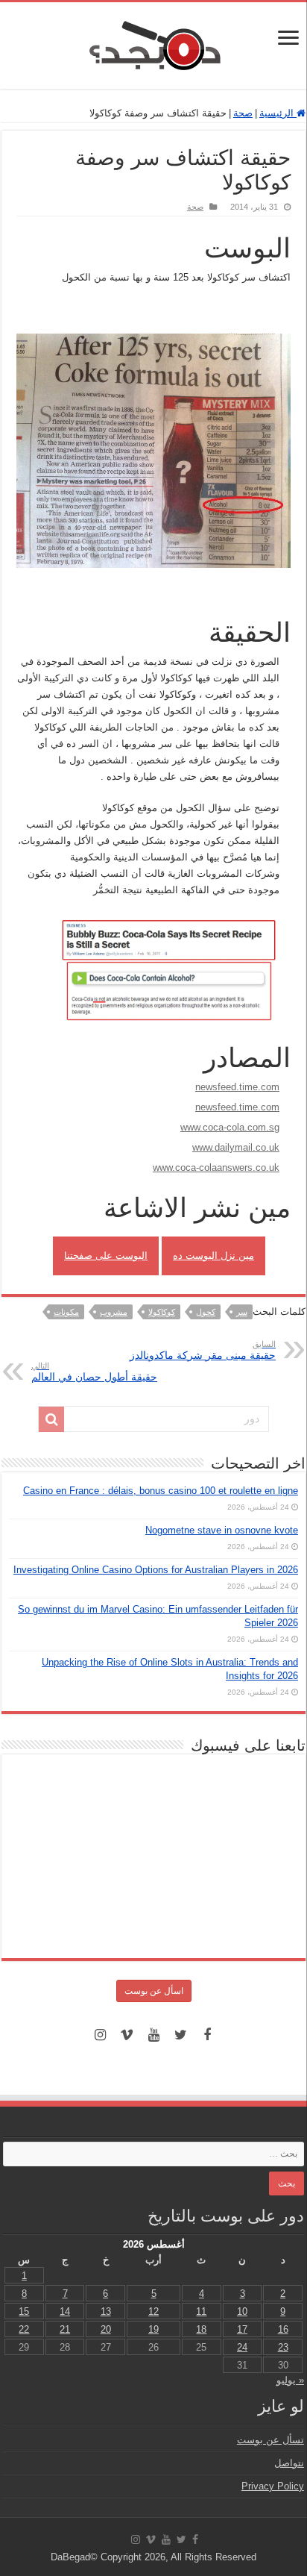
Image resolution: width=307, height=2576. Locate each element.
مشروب (114, 1312)
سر (242, 1312)
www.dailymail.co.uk (236, 1147)
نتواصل (289, 2463)
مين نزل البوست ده (213, 1256)
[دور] (51, 1419)
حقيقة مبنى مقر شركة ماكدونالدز (203, 1350)
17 (242, 2329)
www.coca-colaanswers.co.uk (216, 1167)
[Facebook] (207, 2035)
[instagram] (100, 2035)
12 (153, 2311)
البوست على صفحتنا (106, 1256)
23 (283, 2347)
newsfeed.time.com (237, 1087)
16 (283, 2329)
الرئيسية (278, 113)
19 (153, 2329)
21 (65, 2329)
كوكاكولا (162, 1312)
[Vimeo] (127, 2035)
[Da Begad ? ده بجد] (153, 43)
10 (242, 2311)
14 (65, 2311)
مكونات (66, 1312)
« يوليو (290, 2380)
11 (201, 2311)
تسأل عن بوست (270, 2440)
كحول (206, 1312)
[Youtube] (153, 2035)
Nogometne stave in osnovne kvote (222, 1530)
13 (106, 2311)
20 (106, 2329)
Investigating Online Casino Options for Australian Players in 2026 (156, 1570)
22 (24, 2329)
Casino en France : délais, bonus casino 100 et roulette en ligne (161, 1491)
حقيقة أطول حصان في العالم (94, 1372)
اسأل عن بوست (154, 1991)
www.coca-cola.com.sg (230, 1127)
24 (242, 2347)
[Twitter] (180, 2035)
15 (24, 2311)
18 (201, 2329)
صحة (243, 113)
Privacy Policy (273, 2486)
